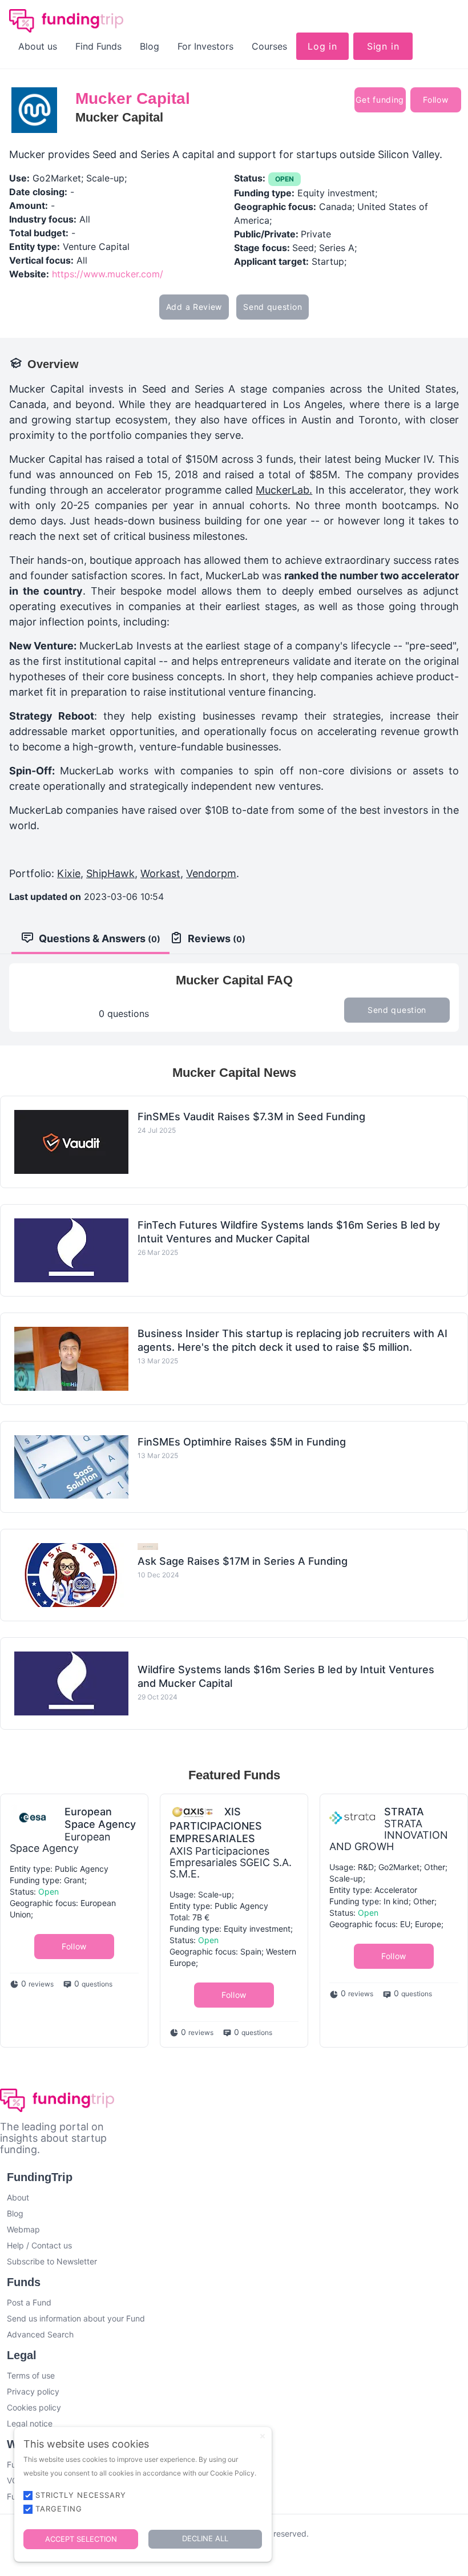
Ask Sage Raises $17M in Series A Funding (243, 1561)
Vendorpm (211, 873)
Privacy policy (33, 2391)
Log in (322, 46)
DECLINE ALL (205, 2538)
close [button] (263, 2436)
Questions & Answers (100, 938)
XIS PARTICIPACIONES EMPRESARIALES (216, 1825)
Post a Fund (29, 2302)
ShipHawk (110, 873)
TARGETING (59, 2509)
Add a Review (194, 307)
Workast (160, 873)
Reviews (217, 938)
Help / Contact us (39, 2245)
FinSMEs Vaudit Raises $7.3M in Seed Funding (251, 1117)
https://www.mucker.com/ (108, 274)
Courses (269, 46)
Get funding (380, 100)
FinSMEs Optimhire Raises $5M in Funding (242, 1442)
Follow (435, 100)
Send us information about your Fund (76, 2318)
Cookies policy (34, 2407)
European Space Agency (100, 1818)
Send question (273, 307)
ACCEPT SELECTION (81, 2539)
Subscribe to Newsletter (52, 2261)
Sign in (383, 46)
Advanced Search (40, 2334)
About (18, 2197)
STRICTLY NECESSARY (81, 2495)
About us (38, 46)
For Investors (205, 46)
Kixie (69, 873)
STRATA (404, 1812)
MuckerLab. (284, 490)
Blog (150, 46)
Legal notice (30, 2423)
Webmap (23, 2229)
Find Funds (98, 46)
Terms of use (31, 2375)
